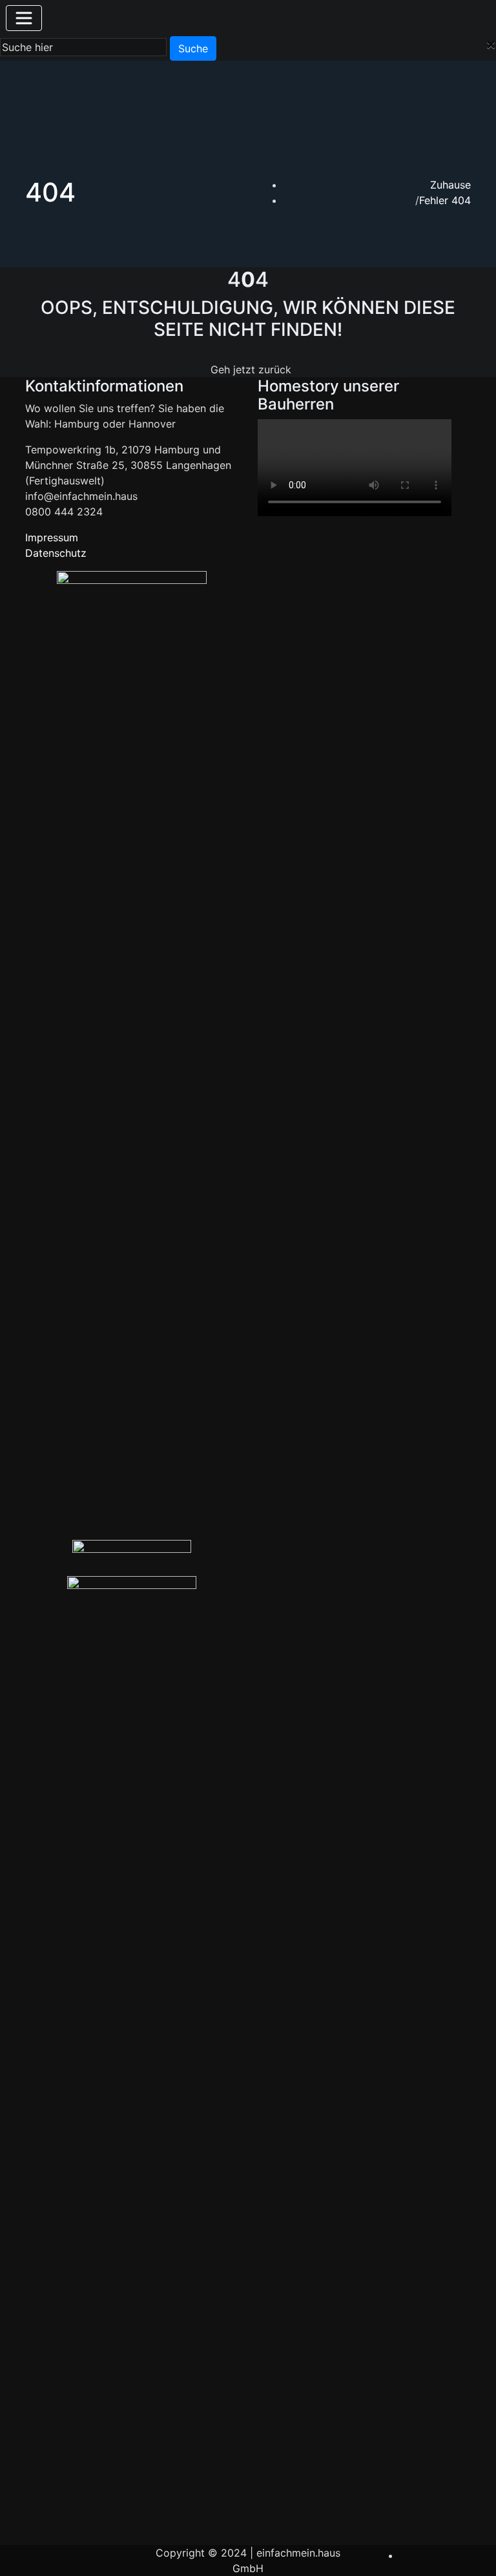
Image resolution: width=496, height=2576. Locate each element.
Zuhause (450, 185)
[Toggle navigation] (24, 18)
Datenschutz (56, 553)
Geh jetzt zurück (251, 369)
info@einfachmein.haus (81, 496)
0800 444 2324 (64, 512)
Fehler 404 (445, 200)
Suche (193, 48)
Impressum (52, 537)
